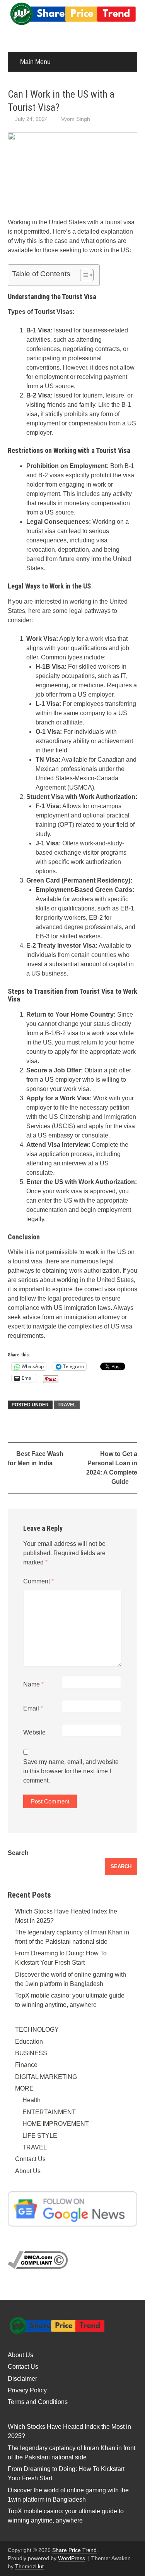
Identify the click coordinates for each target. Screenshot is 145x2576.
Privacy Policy (27, 2390)
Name (33, 1684)
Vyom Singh (76, 119)
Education (29, 2042)
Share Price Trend (74, 2550)
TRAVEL (67, 1405)
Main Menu (35, 62)
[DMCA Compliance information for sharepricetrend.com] (38, 2260)
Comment (38, 1581)
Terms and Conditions (38, 2402)
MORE (24, 2088)
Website (34, 1732)
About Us (28, 2171)
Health (32, 2100)
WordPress (72, 2558)
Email (33, 1708)
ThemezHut (29, 2566)
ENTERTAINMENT (49, 2112)
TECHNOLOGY (37, 2030)
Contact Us (30, 2159)
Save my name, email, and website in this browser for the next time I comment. (71, 1771)
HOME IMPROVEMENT (56, 2124)
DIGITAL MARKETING (46, 2077)
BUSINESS (31, 2053)
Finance (26, 2065)
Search (18, 1853)
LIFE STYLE (40, 2136)
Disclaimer (22, 2379)
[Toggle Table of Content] (83, 275)
